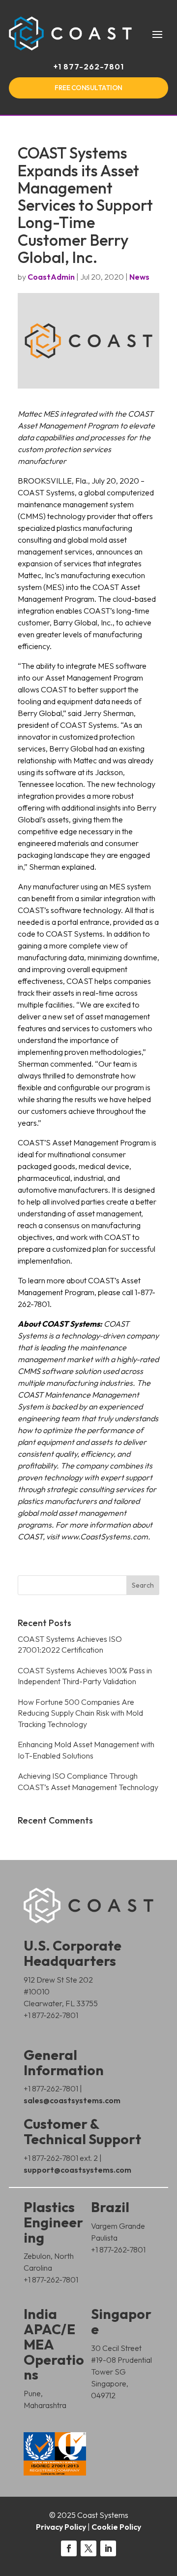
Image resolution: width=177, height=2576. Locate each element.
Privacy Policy (61, 2527)
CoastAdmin (51, 277)
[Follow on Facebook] (69, 2548)
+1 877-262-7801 (89, 66)
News (139, 277)
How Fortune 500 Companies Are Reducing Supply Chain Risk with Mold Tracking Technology (80, 1713)
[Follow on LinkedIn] (108, 2548)
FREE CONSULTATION (88, 88)
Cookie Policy (116, 2527)
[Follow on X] (88, 2548)
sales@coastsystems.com (72, 2100)
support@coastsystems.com (77, 2170)
